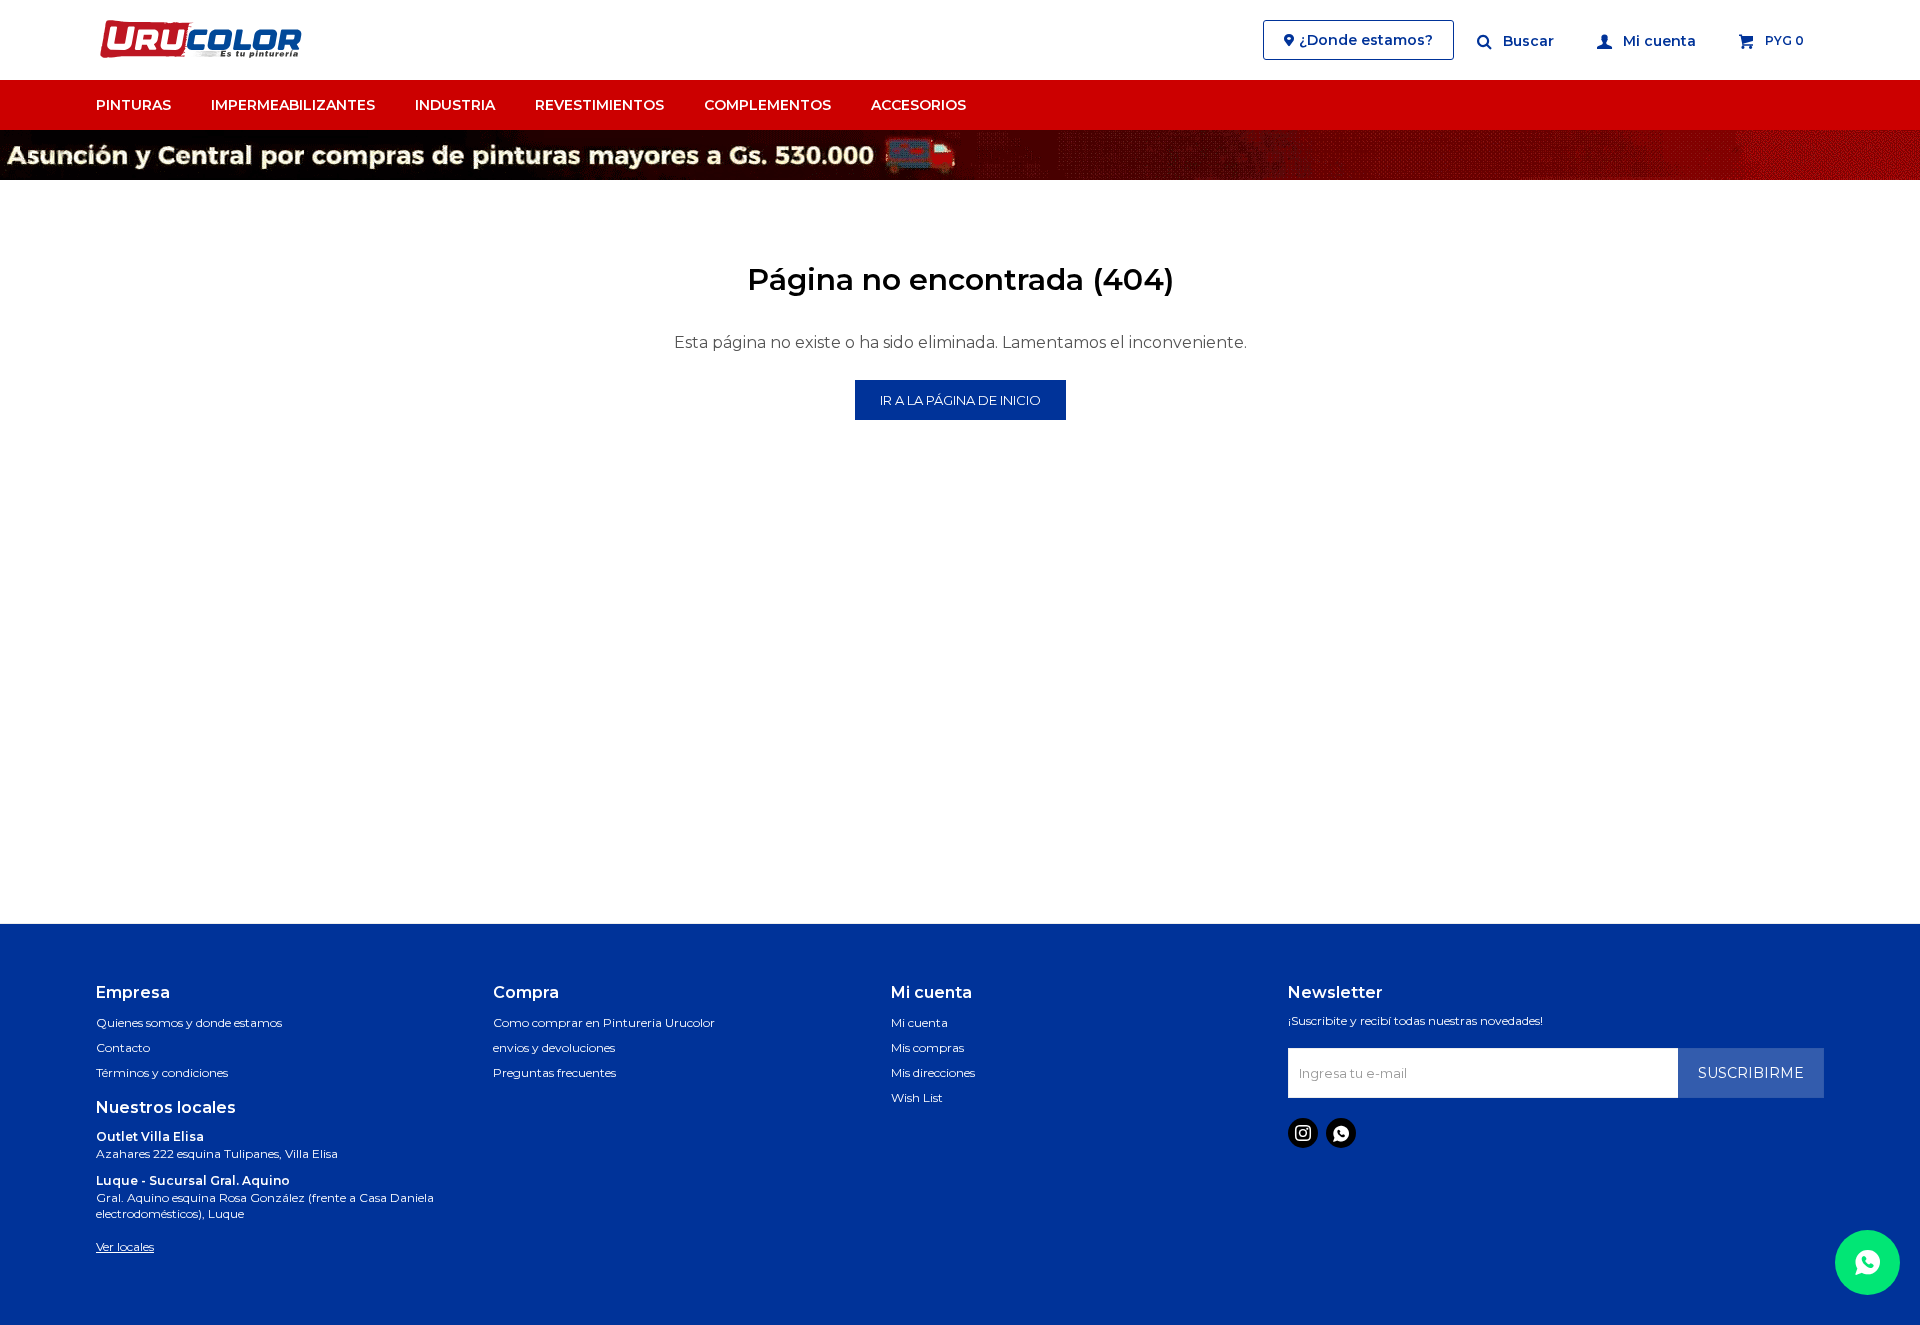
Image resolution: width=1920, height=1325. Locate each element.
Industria (455, 105)
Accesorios (918, 105)
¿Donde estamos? (1366, 40)
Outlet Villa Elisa (150, 1136)
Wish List (917, 1097)
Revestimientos (599, 105)
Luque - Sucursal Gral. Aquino (193, 1180)
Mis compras (927, 1047)
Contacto (123, 1047)
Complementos (767, 105)
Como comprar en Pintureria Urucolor (604, 1022)
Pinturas (133, 105)
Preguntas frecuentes (554, 1072)
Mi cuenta (919, 1022)
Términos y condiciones (162, 1072)
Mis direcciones (933, 1072)
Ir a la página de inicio (960, 400)
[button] (1516, 40)
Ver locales (125, 1246)
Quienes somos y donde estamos (189, 1022)
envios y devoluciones (554, 1047)
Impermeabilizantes (293, 105)
